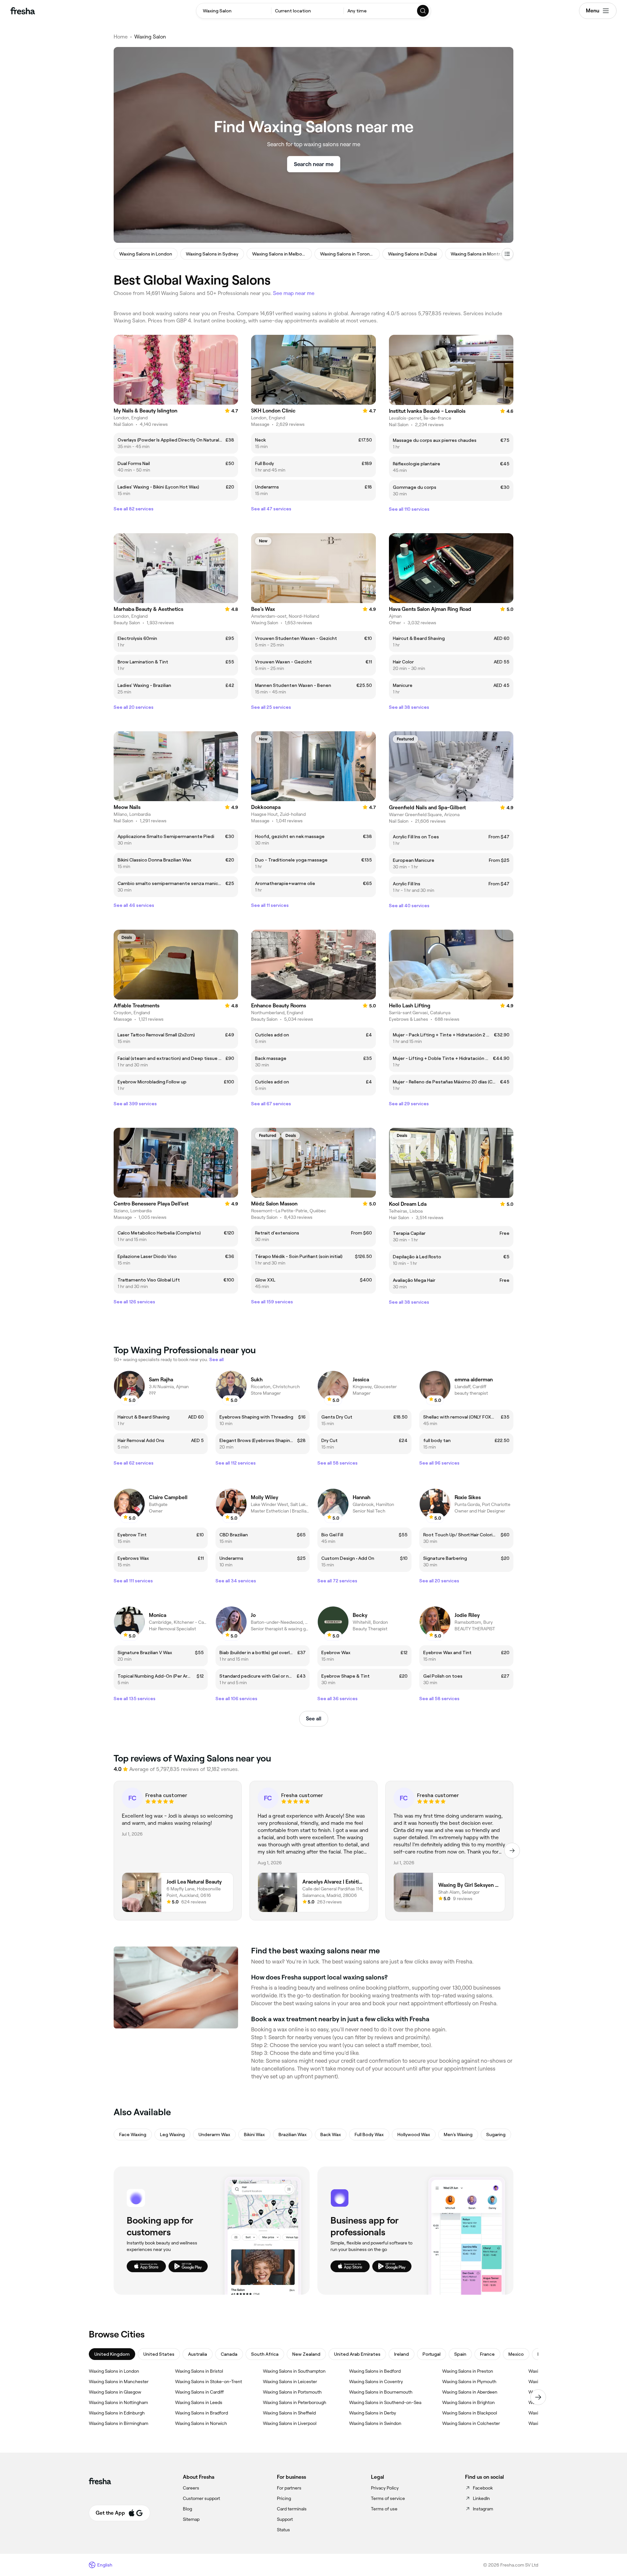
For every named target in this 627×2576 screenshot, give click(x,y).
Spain (460, 2354)
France (487, 2354)
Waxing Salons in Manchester (119, 2382)
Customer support (201, 2498)
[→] (512, 1851)
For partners (289, 2488)
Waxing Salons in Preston (468, 2371)
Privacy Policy (385, 2488)
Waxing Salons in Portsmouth (292, 2392)
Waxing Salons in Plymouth (469, 2382)
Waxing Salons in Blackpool (470, 2413)
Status (283, 2530)
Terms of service (388, 2498)
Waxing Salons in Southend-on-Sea (385, 2402)
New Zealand (306, 2354)
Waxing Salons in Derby (373, 2413)
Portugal (432, 2354)
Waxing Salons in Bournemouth (381, 2392)
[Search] (423, 11)
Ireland (402, 2354)
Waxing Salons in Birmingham (119, 2423)
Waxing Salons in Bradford (201, 2413)
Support (285, 2519)
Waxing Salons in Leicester (290, 2382)
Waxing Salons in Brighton (468, 2402)
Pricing (284, 2498)
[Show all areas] (507, 254)
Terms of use (384, 2509)
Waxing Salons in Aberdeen (470, 2392)
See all (314, 1719)
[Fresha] (23, 11)
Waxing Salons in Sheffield (289, 2413)
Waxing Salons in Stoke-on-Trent (209, 2382)
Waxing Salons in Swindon (375, 2423)
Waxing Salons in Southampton (294, 2371)
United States (159, 2354)
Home (121, 37)
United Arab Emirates (357, 2354)
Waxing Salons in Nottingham (118, 2402)
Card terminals (292, 2509)
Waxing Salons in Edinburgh (117, 2413)
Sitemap (191, 2519)
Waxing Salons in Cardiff (199, 2392)
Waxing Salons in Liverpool (290, 2423)
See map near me (294, 293)
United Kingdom (112, 2354)
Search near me (314, 164)
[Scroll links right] (538, 2397)
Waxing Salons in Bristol (199, 2371)
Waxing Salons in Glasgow (115, 2392)
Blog (187, 2509)
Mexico (516, 2354)
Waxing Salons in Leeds (199, 2402)
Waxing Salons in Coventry (376, 2382)
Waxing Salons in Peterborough (295, 2402)
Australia (198, 2354)
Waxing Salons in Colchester (471, 2423)
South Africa (265, 2354)
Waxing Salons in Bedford (375, 2371)
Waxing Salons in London (114, 2371)
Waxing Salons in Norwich (201, 2423)
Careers (191, 2488)
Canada (229, 2354)
